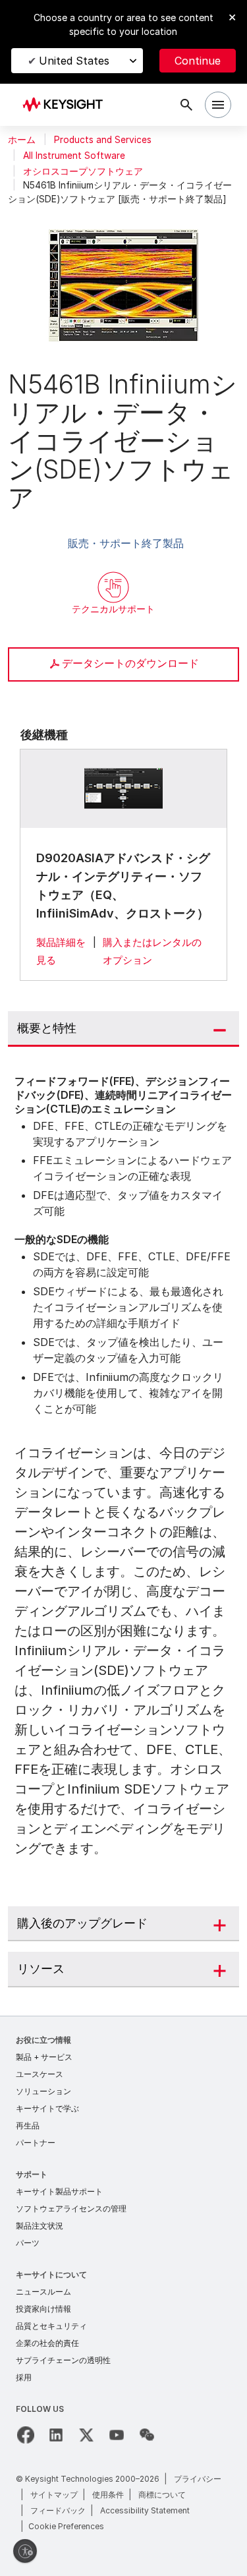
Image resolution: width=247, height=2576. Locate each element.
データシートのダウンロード (130, 663)
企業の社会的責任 (47, 2343)
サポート (32, 2174)
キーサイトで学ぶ (47, 2108)
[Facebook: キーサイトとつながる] (26, 2435)
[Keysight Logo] (67, 105)
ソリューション (43, 2091)
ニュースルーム (43, 2292)
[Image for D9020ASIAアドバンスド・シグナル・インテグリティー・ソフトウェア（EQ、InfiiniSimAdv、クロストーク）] (124, 788)
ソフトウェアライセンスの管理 (71, 2209)
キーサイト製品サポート (59, 2191)
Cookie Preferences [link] (66, 2526)
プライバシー (198, 2479)
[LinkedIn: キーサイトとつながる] (56, 2435)
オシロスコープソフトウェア (83, 171)
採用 (24, 2377)
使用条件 (108, 2495)
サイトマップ (54, 2495)
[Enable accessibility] (25, 2551)
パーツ (28, 2243)
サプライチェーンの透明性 (63, 2360)
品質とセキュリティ (51, 2326)
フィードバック (58, 2510)
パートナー (36, 2143)
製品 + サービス (44, 2057)
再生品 (28, 2125)
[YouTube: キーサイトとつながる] (117, 2435)
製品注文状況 (40, 2226)
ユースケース (40, 2074)
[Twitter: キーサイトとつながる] (86, 2435)
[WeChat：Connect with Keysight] (147, 2435)
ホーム (22, 140)
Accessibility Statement (145, 2510)
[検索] (186, 105)
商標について (162, 2495)
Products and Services (103, 140)
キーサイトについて (51, 2274)
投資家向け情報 (43, 2309)
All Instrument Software (74, 156)
